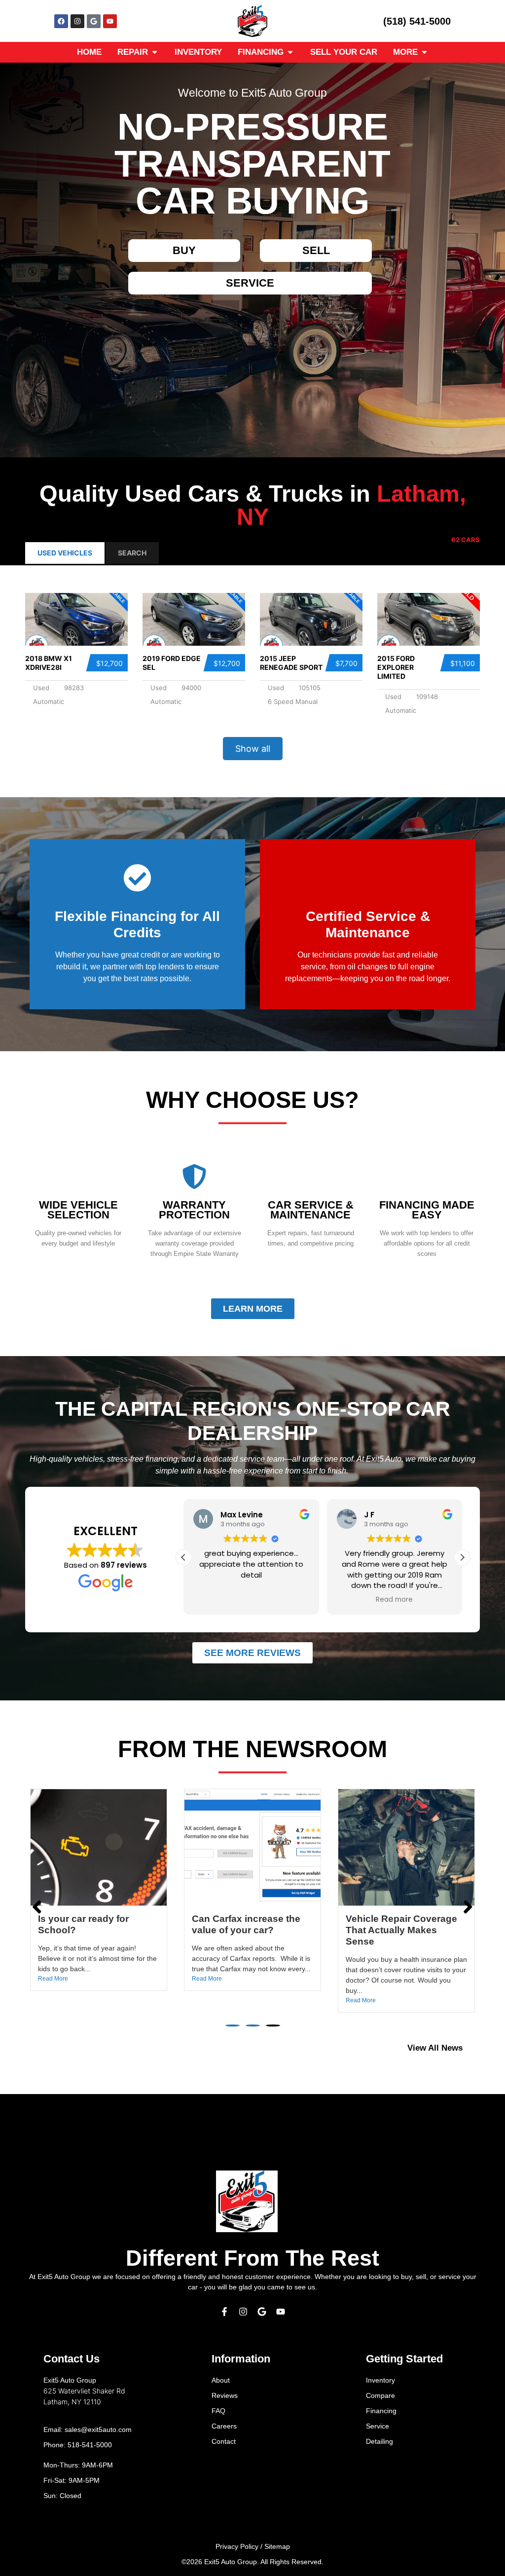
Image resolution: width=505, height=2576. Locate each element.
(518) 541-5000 (417, 21)
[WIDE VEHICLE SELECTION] (78, 1177)
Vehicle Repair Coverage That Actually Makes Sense (248, 1930)
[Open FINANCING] (290, 52)
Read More (53, 1979)
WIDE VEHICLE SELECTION (78, 1210)
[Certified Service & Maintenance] (368, 878)
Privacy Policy (237, 2546)
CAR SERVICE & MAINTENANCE (311, 1210)
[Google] (94, 21)
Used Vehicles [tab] (65, 553)
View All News (435, 2048)
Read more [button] (252, 1600)
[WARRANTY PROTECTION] (194, 1177)
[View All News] (475, 2048)
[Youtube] (110, 21)
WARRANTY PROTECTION (194, 1210)
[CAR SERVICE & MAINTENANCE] (311, 1177)
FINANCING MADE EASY (427, 1210)
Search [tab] (132, 553)
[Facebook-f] (224, 2312)
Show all (253, 749)
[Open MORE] (424, 52)
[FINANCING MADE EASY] (427, 1177)
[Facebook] (61, 21)
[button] (462, 1557)
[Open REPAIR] (155, 52)
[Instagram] (77, 21)
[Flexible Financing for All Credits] (137, 878)
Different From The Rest (252, 2258)
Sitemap (277, 2546)
